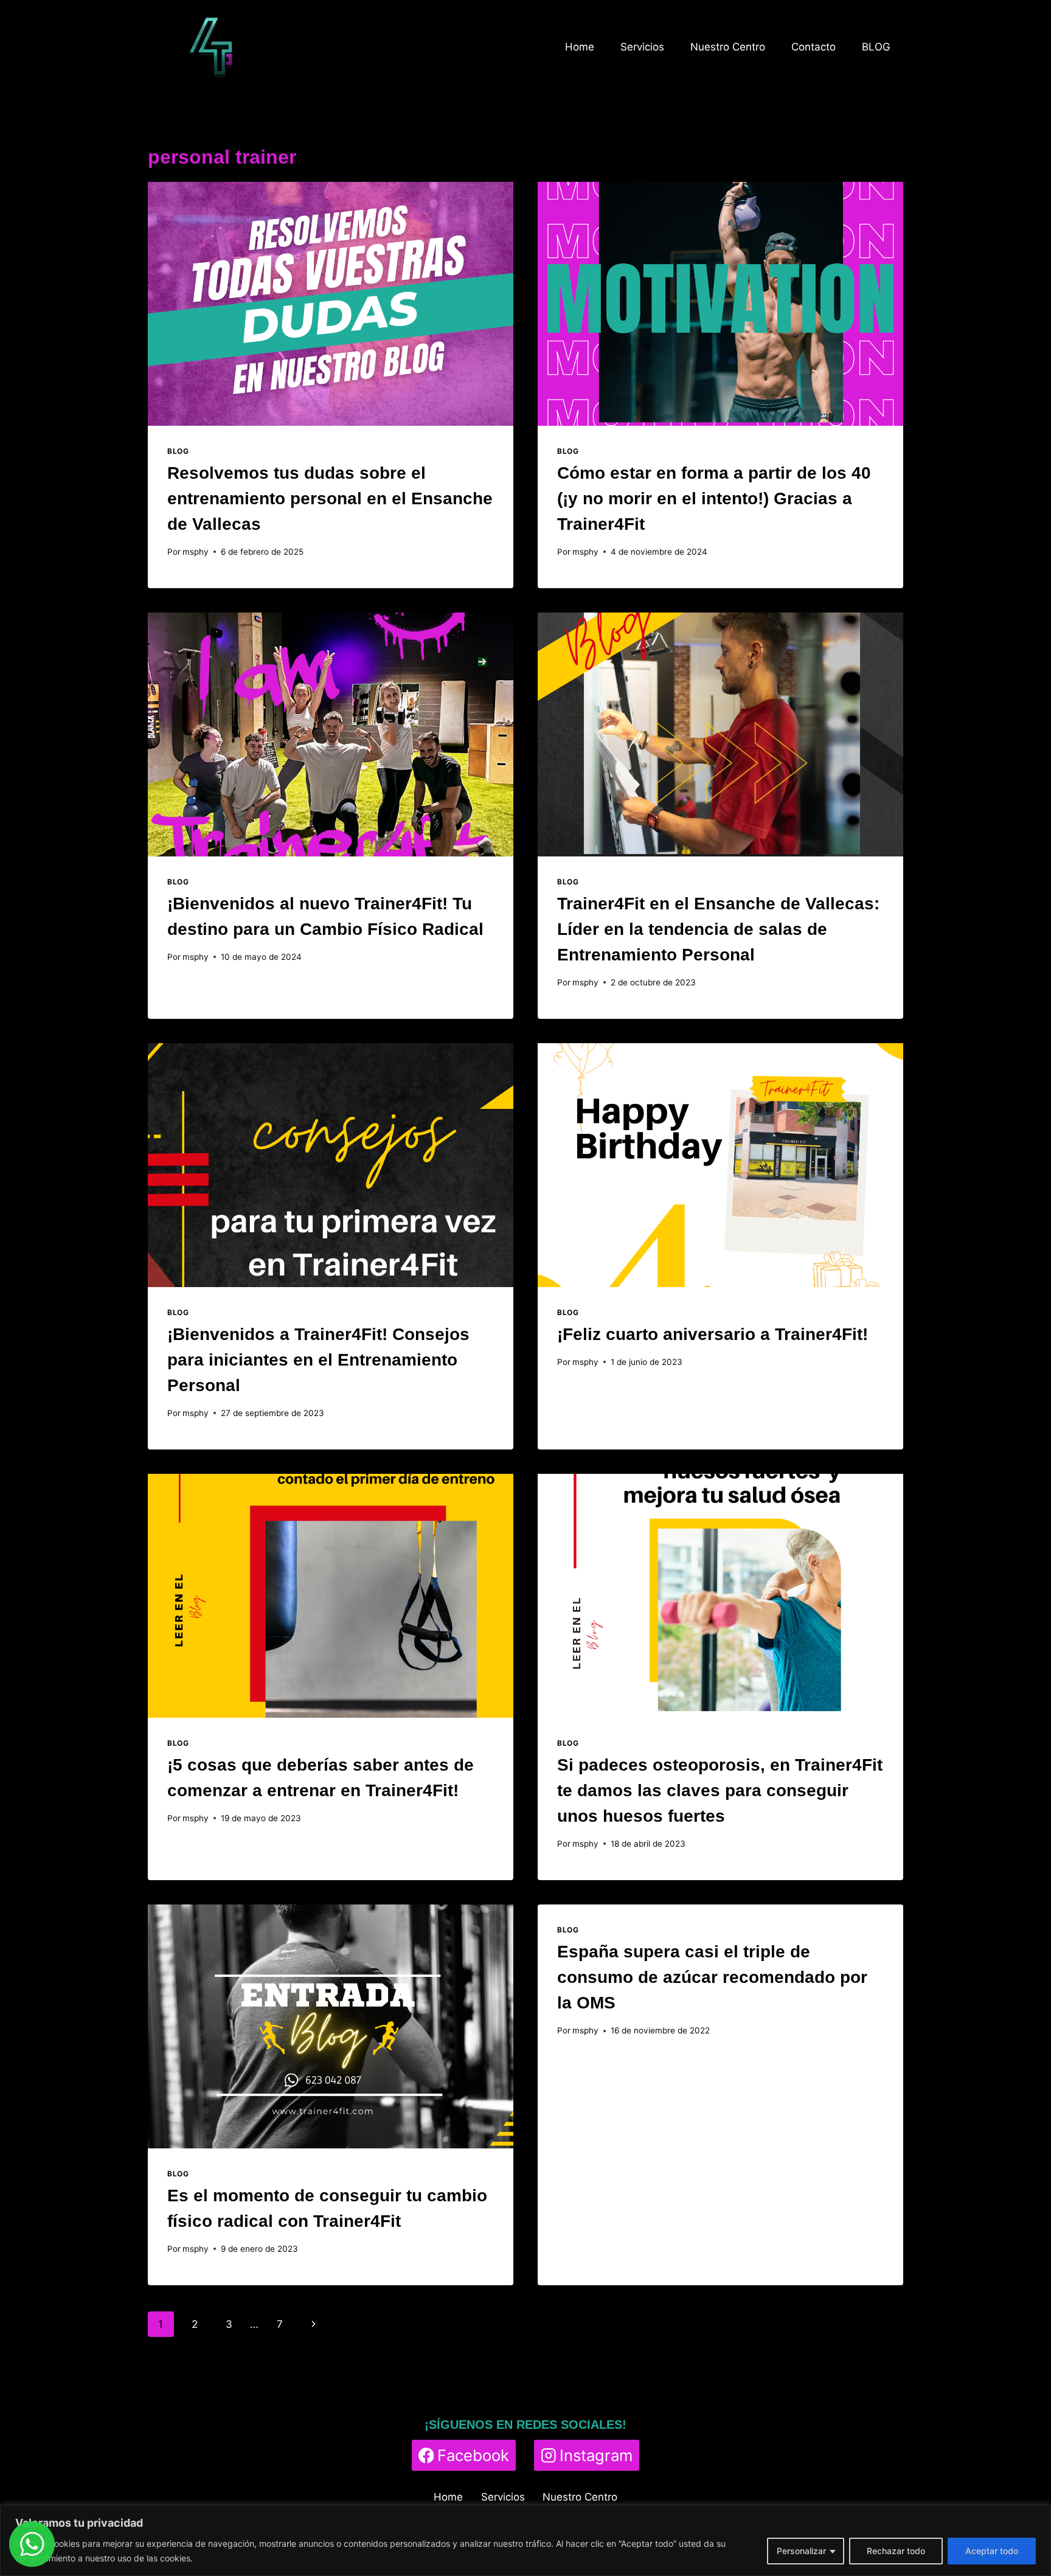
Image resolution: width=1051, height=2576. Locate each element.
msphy (196, 552)
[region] (525, 2540)
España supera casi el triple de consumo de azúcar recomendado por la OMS (712, 1977)
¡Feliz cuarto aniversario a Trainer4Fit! (713, 1334)
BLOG (876, 47)
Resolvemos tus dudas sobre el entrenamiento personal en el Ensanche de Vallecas (330, 498)
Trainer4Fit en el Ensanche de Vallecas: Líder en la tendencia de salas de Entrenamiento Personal (718, 929)
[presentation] (331, 304)
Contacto (813, 47)
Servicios (642, 47)
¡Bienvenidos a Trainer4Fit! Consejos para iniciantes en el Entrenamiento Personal (318, 1360)
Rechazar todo (896, 2551)
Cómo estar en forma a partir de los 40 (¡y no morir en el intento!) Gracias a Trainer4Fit (714, 498)
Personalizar (801, 2551)
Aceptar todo (992, 2551)
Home (580, 47)
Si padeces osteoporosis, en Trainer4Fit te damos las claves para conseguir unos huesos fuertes (720, 1790)
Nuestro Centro (728, 47)
